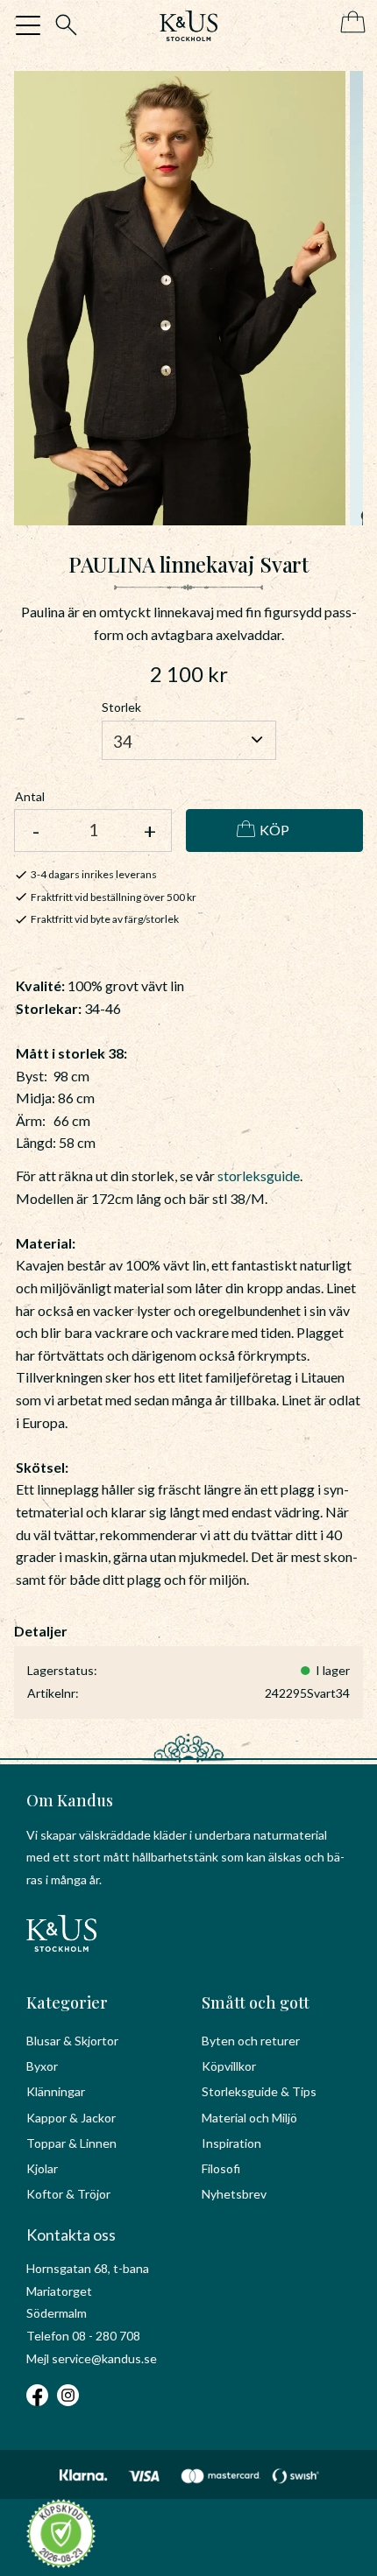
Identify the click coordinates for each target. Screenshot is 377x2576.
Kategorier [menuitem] (67, 2002)
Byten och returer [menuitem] (251, 2041)
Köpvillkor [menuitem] (229, 2066)
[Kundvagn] (349, 23)
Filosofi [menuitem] (221, 2168)
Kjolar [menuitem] (42, 2168)
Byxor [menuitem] (42, 2066)
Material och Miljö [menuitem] (249, 2118)
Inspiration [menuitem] (231, 2143)
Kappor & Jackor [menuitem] (71, 2118)
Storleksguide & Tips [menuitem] (259, 2091)
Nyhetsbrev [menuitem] (234, 2194)
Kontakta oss (71, 2235)
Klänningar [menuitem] (56, 2091)
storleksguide (259, 1175)
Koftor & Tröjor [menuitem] (68, 2194)
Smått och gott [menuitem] (256, 2002)
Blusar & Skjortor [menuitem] (72, 2041)
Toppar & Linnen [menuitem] (71, 2143)
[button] (28, 25)
